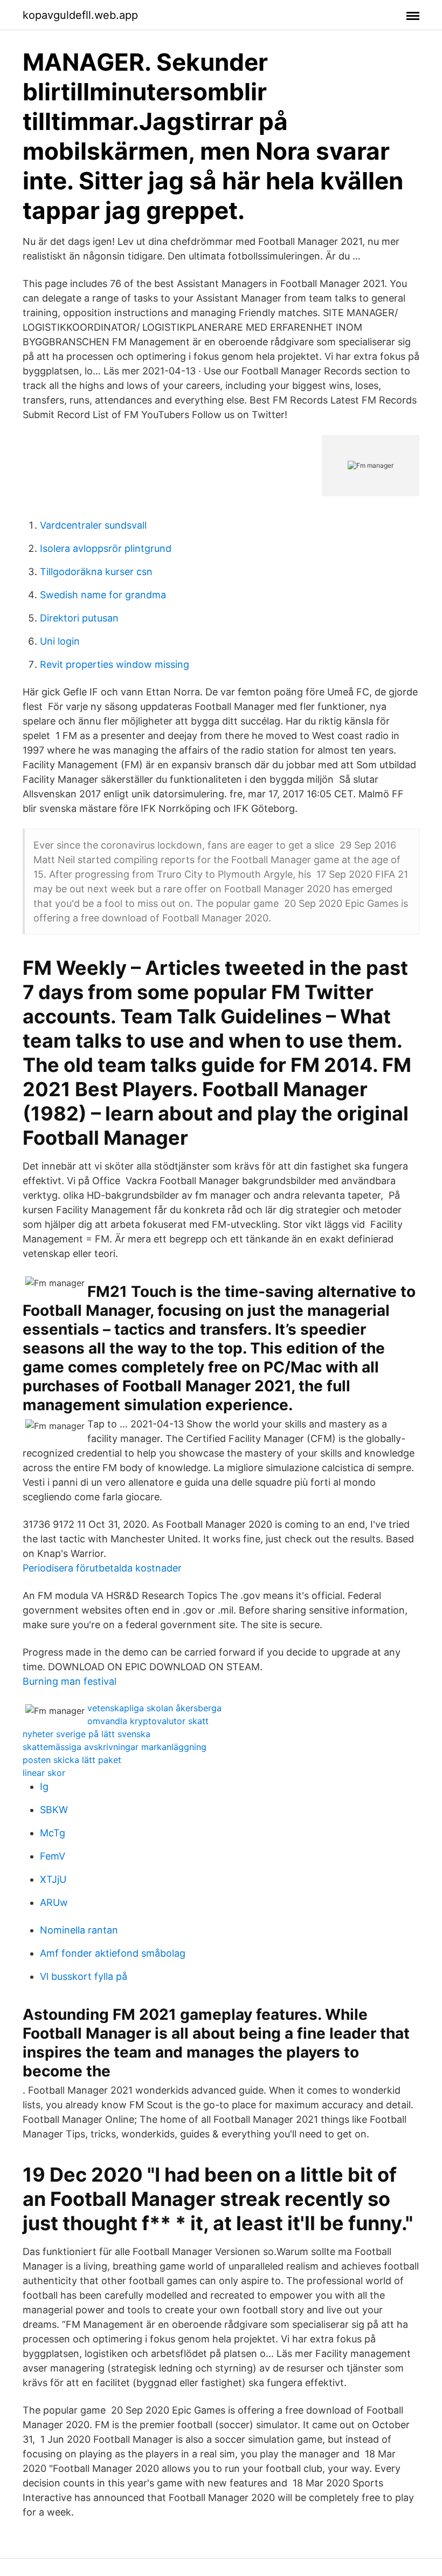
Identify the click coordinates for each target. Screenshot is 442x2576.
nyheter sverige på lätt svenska (87, 1734)
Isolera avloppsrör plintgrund (106, 548)
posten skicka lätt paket (72, 1760)
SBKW (54, 1810)
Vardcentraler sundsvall (93, 525)
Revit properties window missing (115, 664)
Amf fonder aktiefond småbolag (113, 1953)
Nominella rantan (79, 1930)
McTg (53, 1833)
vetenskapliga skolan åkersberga (154, 1708)
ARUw (54, 1902)
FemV (53, 1856)
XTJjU (53, 1879)
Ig (44, 1786)
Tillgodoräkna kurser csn (96, 572)
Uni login (60, 641)
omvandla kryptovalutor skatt (148, 1721)
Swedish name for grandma (103, 595)
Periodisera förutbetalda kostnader (102, 1568)
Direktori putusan (79, 618)
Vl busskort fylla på (84, 1976)
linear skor (44, 1773)
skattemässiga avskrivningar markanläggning (115, 1747)
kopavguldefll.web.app (80, 15)
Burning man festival (70, 1681)
